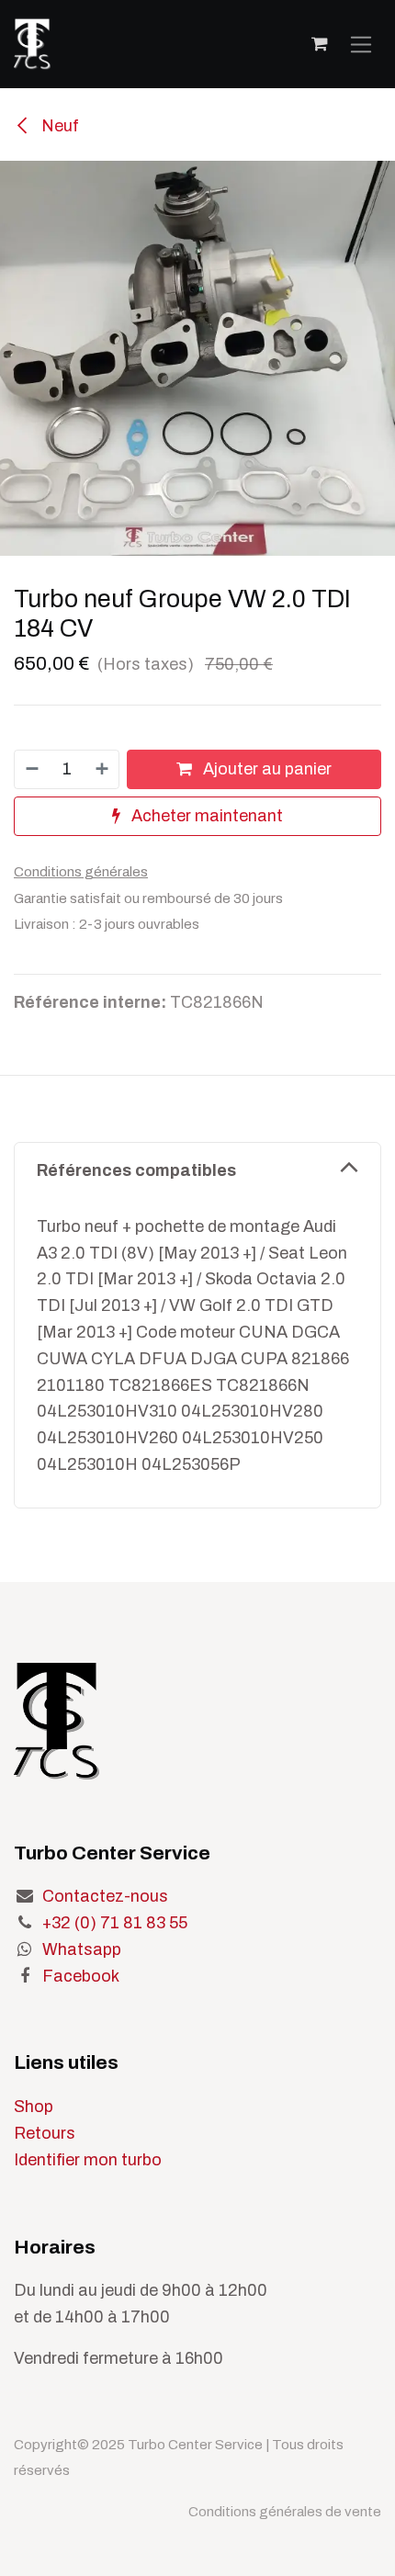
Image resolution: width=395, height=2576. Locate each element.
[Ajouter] (103, 769)
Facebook (81, 1976)
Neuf (58, 126)
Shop (34, 2107)
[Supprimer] (31, 769)
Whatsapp (82, 1949)
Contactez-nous (105, 1896)
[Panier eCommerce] (320, 44)
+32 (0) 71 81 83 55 (115, 1923)
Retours (45, 2133)
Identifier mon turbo (88, 2160)
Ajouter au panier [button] (265, 769)
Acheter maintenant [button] (205, 816)
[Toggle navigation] (361, 44)
